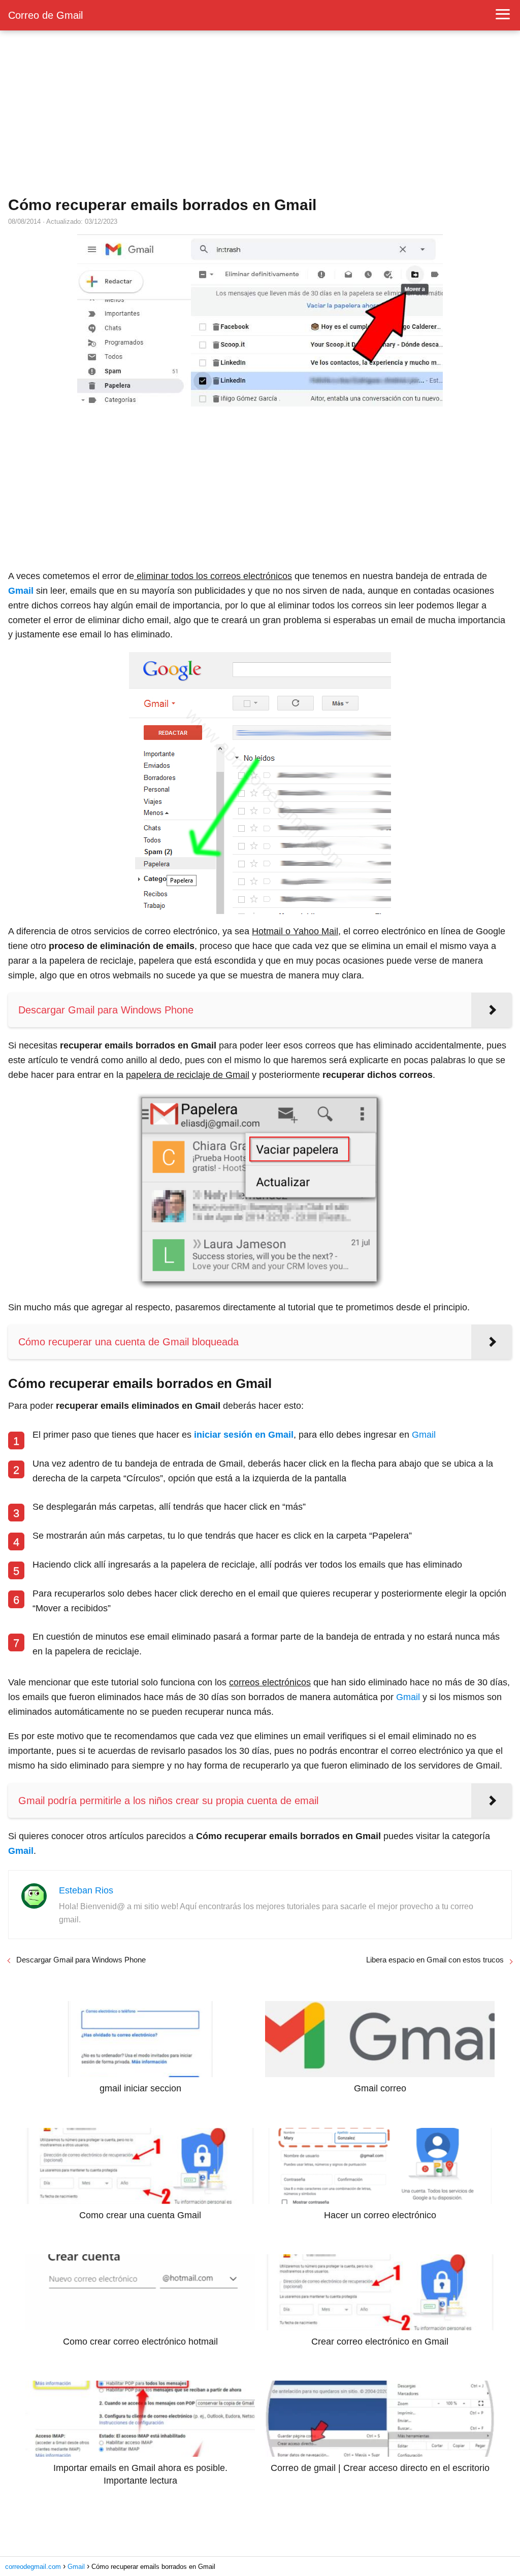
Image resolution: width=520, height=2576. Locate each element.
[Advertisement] (260, 114)
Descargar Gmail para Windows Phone (81, 1960)
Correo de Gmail (45, 15)
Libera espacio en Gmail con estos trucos (435, 1960)
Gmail (424, 1435)
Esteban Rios (86, 1890)
